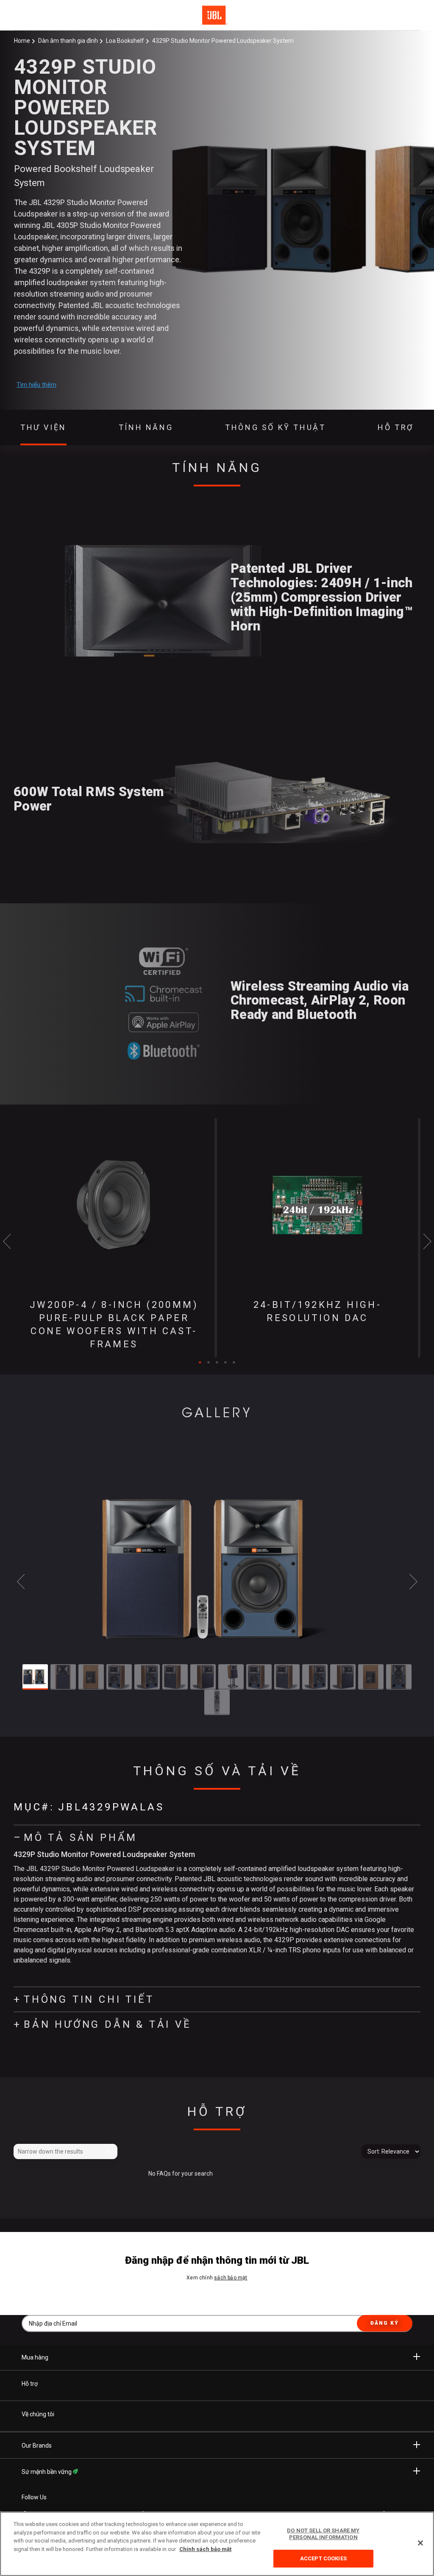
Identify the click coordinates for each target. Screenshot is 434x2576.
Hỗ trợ (30, 2384)
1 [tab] (200, 1363)
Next (427, 1241)
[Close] (420, 2543)
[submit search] (110, 2152)
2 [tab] (209, 1363)
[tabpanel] (115, 1238)
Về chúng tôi (38, 2414)
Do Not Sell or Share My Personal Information (323, 2534)
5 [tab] (234, 1363)
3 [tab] (217, 1363)
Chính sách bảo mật (205, 2549)
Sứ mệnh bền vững (47, 2472)
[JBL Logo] (215, 15)
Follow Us (34, 2497)
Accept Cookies (323, 2558)
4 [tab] (225, 1363)
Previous (7, 1241)
